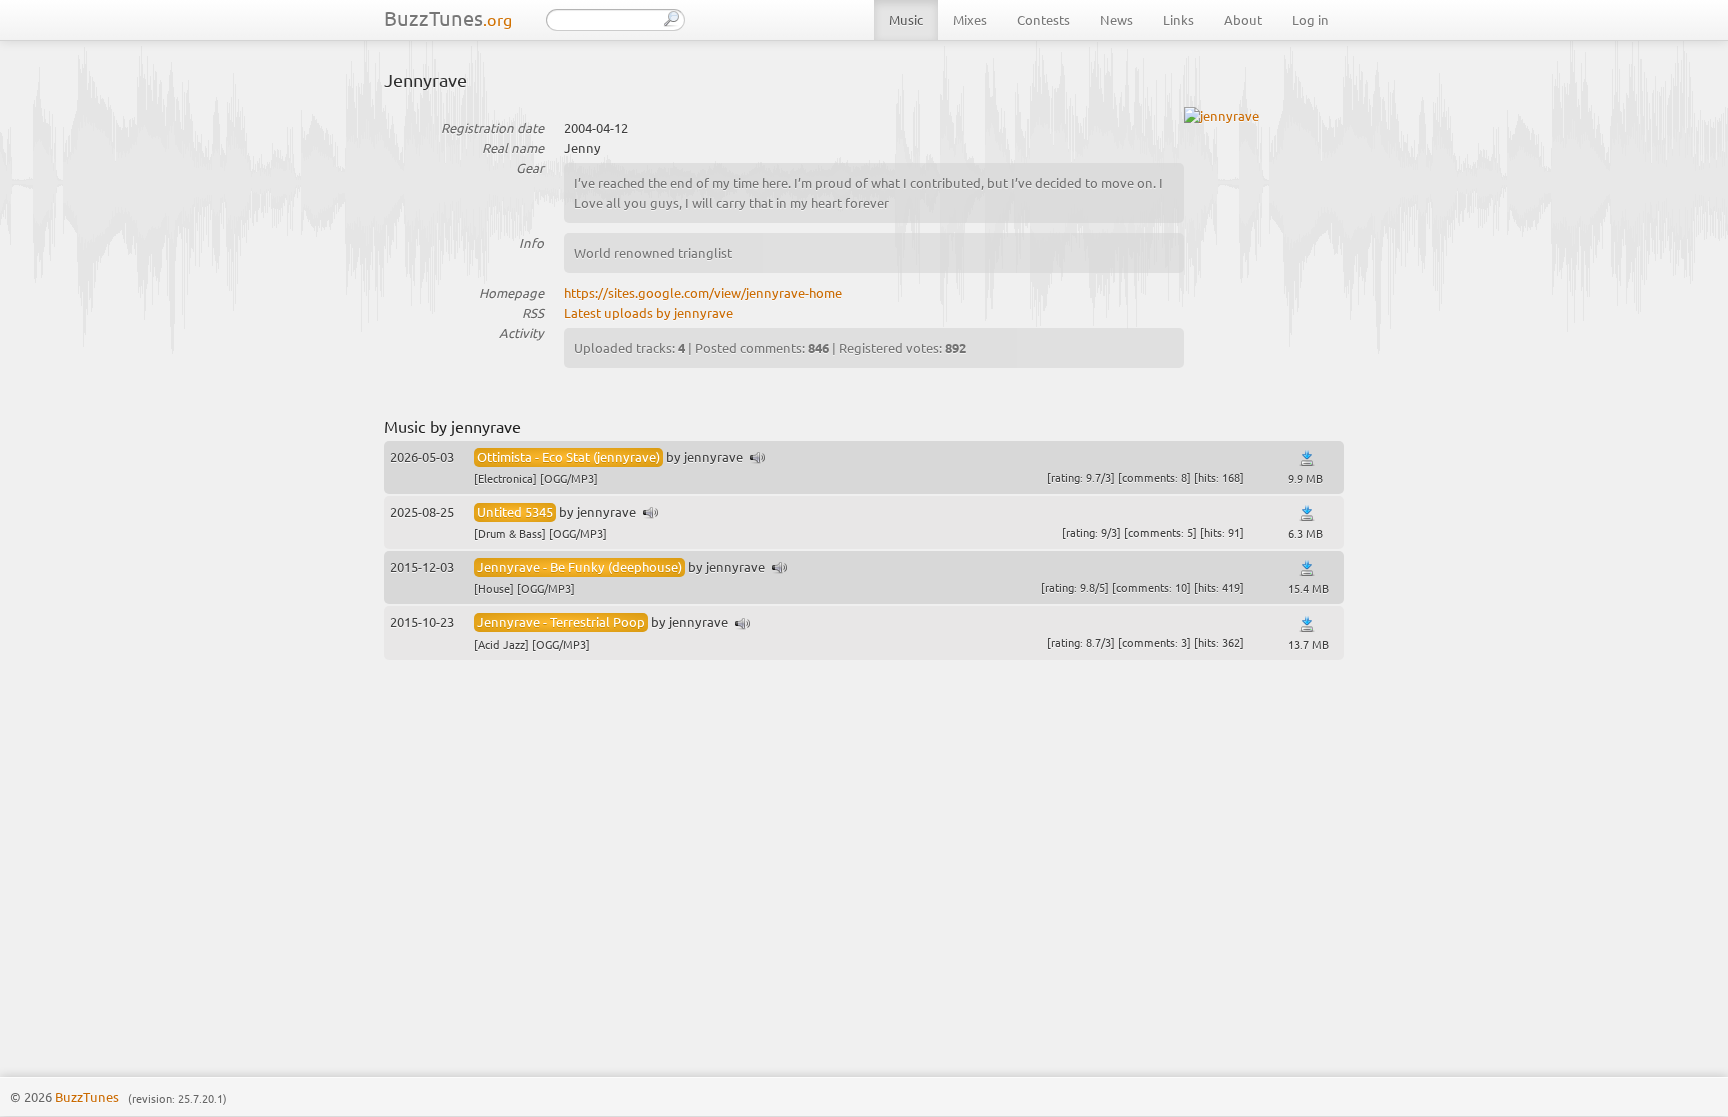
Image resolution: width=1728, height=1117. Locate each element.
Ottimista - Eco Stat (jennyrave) (568, 456)
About (1243, 19)
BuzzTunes (448, 17)
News (1116, 19)
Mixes (970, 19)
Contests (1043, 19)
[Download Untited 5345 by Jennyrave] (1307, 513)
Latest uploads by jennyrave (648, 312)
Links (1178, 19)
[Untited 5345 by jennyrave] (651, 513)
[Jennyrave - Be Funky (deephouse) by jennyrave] (780, 568)
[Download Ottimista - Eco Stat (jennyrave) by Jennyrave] (1307, 458)
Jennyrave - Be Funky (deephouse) (579, 566)
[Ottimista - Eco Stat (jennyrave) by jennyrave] (758, 458)
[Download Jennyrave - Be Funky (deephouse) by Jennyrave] (1307, 568)
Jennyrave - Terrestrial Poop (561, 621)
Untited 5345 (515, 511)
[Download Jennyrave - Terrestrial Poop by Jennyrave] (1307, 624)
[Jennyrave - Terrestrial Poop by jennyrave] (743, 624)
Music (906, 19)
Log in (1310, 19)
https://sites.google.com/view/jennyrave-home (703, 292)
